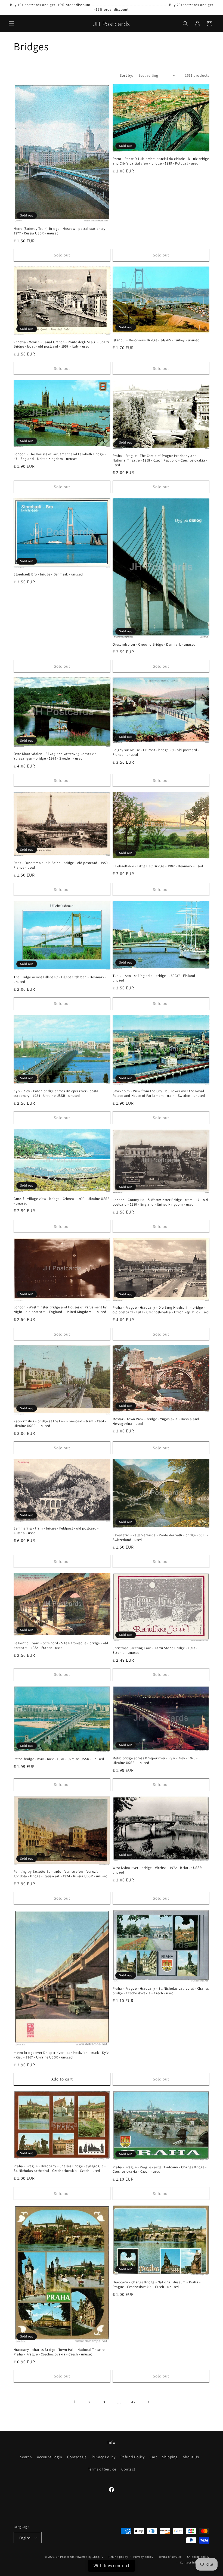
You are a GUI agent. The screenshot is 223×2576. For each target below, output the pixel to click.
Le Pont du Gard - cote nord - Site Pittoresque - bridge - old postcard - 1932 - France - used (61, 1645)
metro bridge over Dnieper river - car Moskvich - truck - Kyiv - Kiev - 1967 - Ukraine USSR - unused (61, 2055)
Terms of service (170, 2557)
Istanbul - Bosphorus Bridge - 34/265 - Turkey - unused (156, 340)
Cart (153, 2457)
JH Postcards (65, 2557)
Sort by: (126, 75)
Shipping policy (198, 2557)
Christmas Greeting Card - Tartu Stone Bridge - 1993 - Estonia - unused (155, 1650)
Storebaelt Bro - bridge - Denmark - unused (48, 574)
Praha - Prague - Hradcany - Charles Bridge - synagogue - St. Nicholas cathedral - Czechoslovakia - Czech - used (60, 2168)
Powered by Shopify (89, 2557)
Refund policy (118, 2557)
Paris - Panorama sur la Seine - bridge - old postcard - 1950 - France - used (62, 865)
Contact (128, 2469)
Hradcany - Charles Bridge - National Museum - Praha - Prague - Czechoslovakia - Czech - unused (157, 2285)
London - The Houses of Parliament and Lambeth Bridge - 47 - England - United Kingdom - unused (60, 456)
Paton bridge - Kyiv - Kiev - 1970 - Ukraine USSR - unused (59, 1759)
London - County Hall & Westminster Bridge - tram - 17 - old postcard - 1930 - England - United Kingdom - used (160, 1202)
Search (26, 2457)
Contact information (195, 2562)
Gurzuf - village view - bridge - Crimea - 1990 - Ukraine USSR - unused (62, 1201)
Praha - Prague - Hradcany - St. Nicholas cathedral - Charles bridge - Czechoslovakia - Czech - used (161, 1991)
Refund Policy (133, 2457)
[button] (11, 24)
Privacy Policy (103, 2457)
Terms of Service (102, 2469)
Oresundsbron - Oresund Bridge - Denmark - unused (154, 645)
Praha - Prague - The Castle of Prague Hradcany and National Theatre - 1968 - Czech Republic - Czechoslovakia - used (160, 460)
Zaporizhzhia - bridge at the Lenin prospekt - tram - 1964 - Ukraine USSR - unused (60, 1424)
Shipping (170, 2457)
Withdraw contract (112, 2566)
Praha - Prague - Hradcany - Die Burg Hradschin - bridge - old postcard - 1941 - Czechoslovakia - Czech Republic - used (161, 1310)
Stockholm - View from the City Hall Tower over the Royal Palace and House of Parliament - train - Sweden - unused (159, 1093)
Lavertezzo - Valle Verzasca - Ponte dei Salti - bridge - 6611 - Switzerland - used (160, 1538)
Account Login (50, 2457)
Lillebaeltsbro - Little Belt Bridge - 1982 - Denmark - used (158, 866)
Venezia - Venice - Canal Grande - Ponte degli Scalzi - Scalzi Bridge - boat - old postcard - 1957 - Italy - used (61, 344)
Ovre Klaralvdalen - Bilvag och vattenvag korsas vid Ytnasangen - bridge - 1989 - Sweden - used (55, 756)
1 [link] (75, 2402)
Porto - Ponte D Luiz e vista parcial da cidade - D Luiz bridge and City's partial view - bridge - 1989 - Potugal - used (161, 161)
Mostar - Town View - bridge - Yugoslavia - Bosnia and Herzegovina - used (156, 1421)
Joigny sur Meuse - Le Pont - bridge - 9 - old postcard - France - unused (156, 752)
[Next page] (148, 2402)
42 (133, 2402)
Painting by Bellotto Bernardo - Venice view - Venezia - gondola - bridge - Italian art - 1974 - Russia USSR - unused (61, 1874)
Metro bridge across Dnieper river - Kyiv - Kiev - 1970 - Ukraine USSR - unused (155, 1761)
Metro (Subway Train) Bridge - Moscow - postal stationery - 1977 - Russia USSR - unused (61, 231)
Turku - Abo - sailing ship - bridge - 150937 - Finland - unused (155, 978)
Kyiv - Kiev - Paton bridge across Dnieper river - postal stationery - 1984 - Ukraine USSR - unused (57, 1093)
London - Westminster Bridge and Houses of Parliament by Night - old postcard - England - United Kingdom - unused (60, 1310)
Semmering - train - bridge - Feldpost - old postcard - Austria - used (56, 1531)
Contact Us (77, 2457)
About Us (191, 2457)
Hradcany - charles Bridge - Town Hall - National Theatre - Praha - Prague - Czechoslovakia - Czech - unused (60, 2352)
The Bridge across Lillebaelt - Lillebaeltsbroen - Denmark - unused (60, 979)
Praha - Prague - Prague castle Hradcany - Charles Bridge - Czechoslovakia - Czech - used (160, 2170)
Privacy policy (143, 2557)
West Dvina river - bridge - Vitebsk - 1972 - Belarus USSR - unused (158, 1870)
